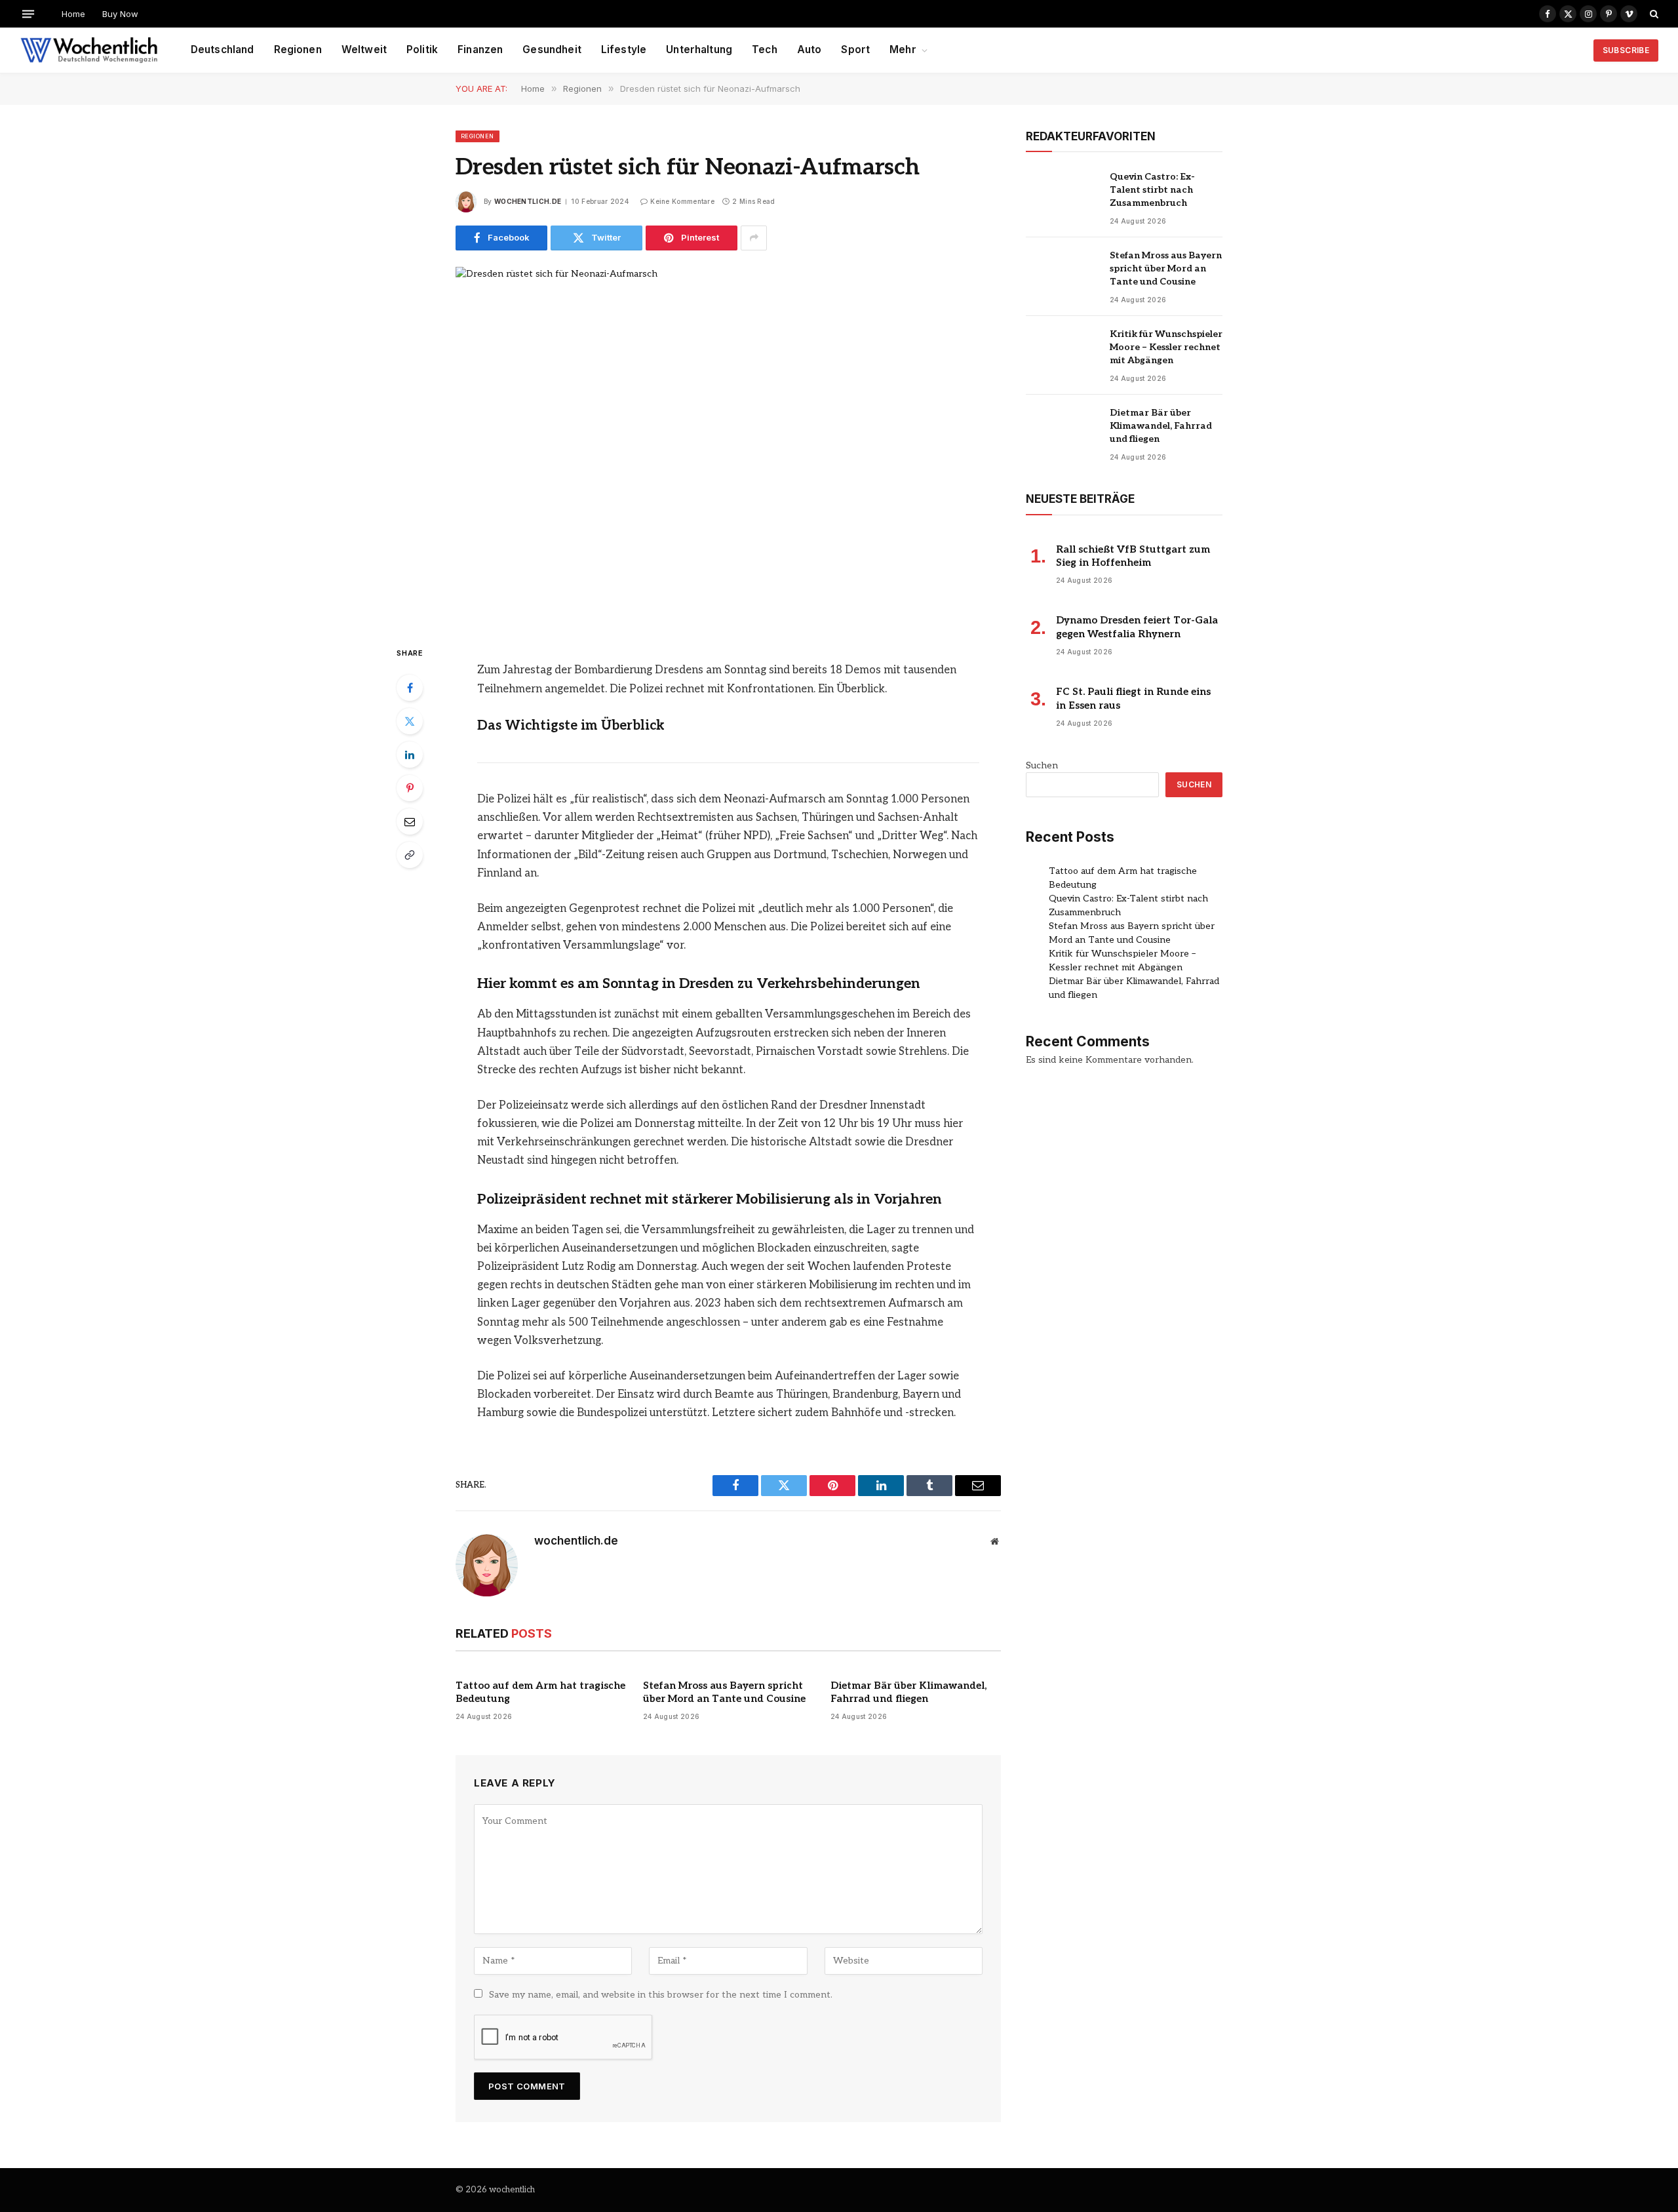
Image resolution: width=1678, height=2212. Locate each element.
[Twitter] (410, 721)
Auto (810, 49)
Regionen (298, 49)
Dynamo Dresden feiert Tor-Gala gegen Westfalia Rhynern (1137, 627)
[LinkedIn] (410, 755)
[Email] (410, 821)
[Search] (1653, 14)
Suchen (1042, 765)
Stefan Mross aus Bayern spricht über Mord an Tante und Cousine (724, 1692)
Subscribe (1626, 50)
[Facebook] (410, 688)
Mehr (903, 49)
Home (73, 14)
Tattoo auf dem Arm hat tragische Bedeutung (540, 1692)
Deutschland (223, 49)
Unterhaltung (699, 49)
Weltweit (364, 49)
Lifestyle (624, 49)
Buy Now (120, 14)
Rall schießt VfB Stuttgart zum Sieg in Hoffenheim (1133, 556)
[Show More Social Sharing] (754, 238)
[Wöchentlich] (89, 50)
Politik (422, 49)
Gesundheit (552, 49)
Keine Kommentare (682, 201)
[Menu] (28, 13)
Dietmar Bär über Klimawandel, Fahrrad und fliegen (908, 1692)
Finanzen (480, 49)
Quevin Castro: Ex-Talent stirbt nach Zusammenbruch (1152, 190)
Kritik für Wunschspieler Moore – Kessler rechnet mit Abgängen (1166, 347)
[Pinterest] (410, 788)
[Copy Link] (410, 855)
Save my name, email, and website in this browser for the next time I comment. (661, 1995)
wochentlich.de (528, 201)
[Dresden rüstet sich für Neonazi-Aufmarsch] (728, 445)
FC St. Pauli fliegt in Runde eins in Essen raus (1133, 698)
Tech (765, 49)
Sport (855, 49)
